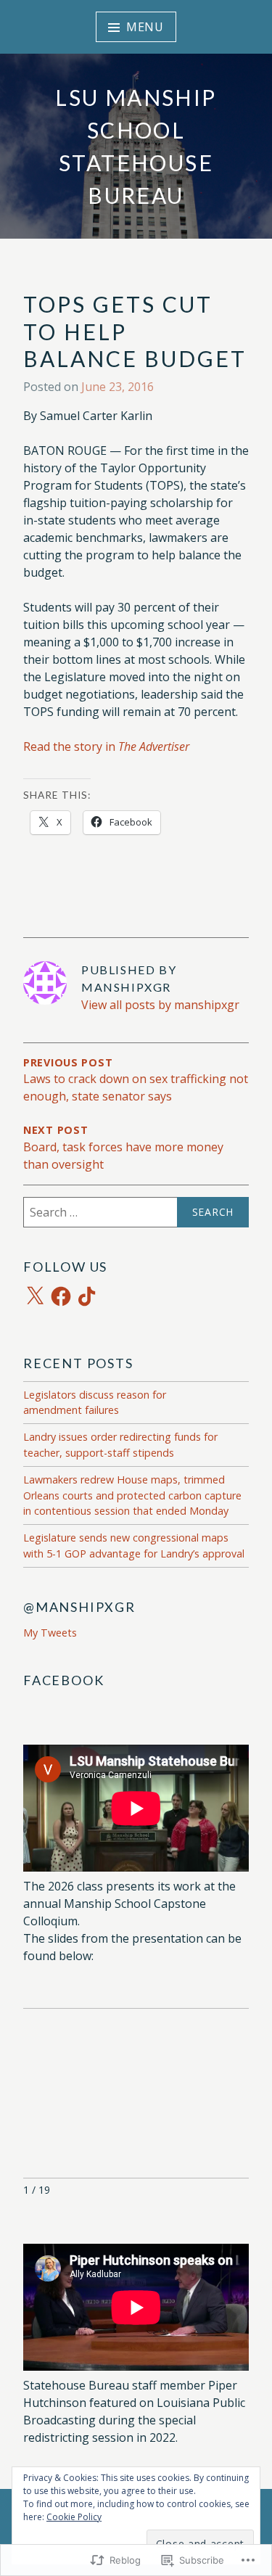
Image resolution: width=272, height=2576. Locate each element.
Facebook (63, 1680)
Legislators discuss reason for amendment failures (95, 1403)
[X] (35, 1296)
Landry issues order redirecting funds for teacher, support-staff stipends (120, 1445)
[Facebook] (61, 1296)
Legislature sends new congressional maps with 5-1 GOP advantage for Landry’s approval (134, 1546)
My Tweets (50, 1633)
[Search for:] (136, 1212)
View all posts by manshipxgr (160, 1005)
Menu (145, 27)
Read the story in (106, 746)
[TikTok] (87, 1296)
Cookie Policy (74, 2517)
